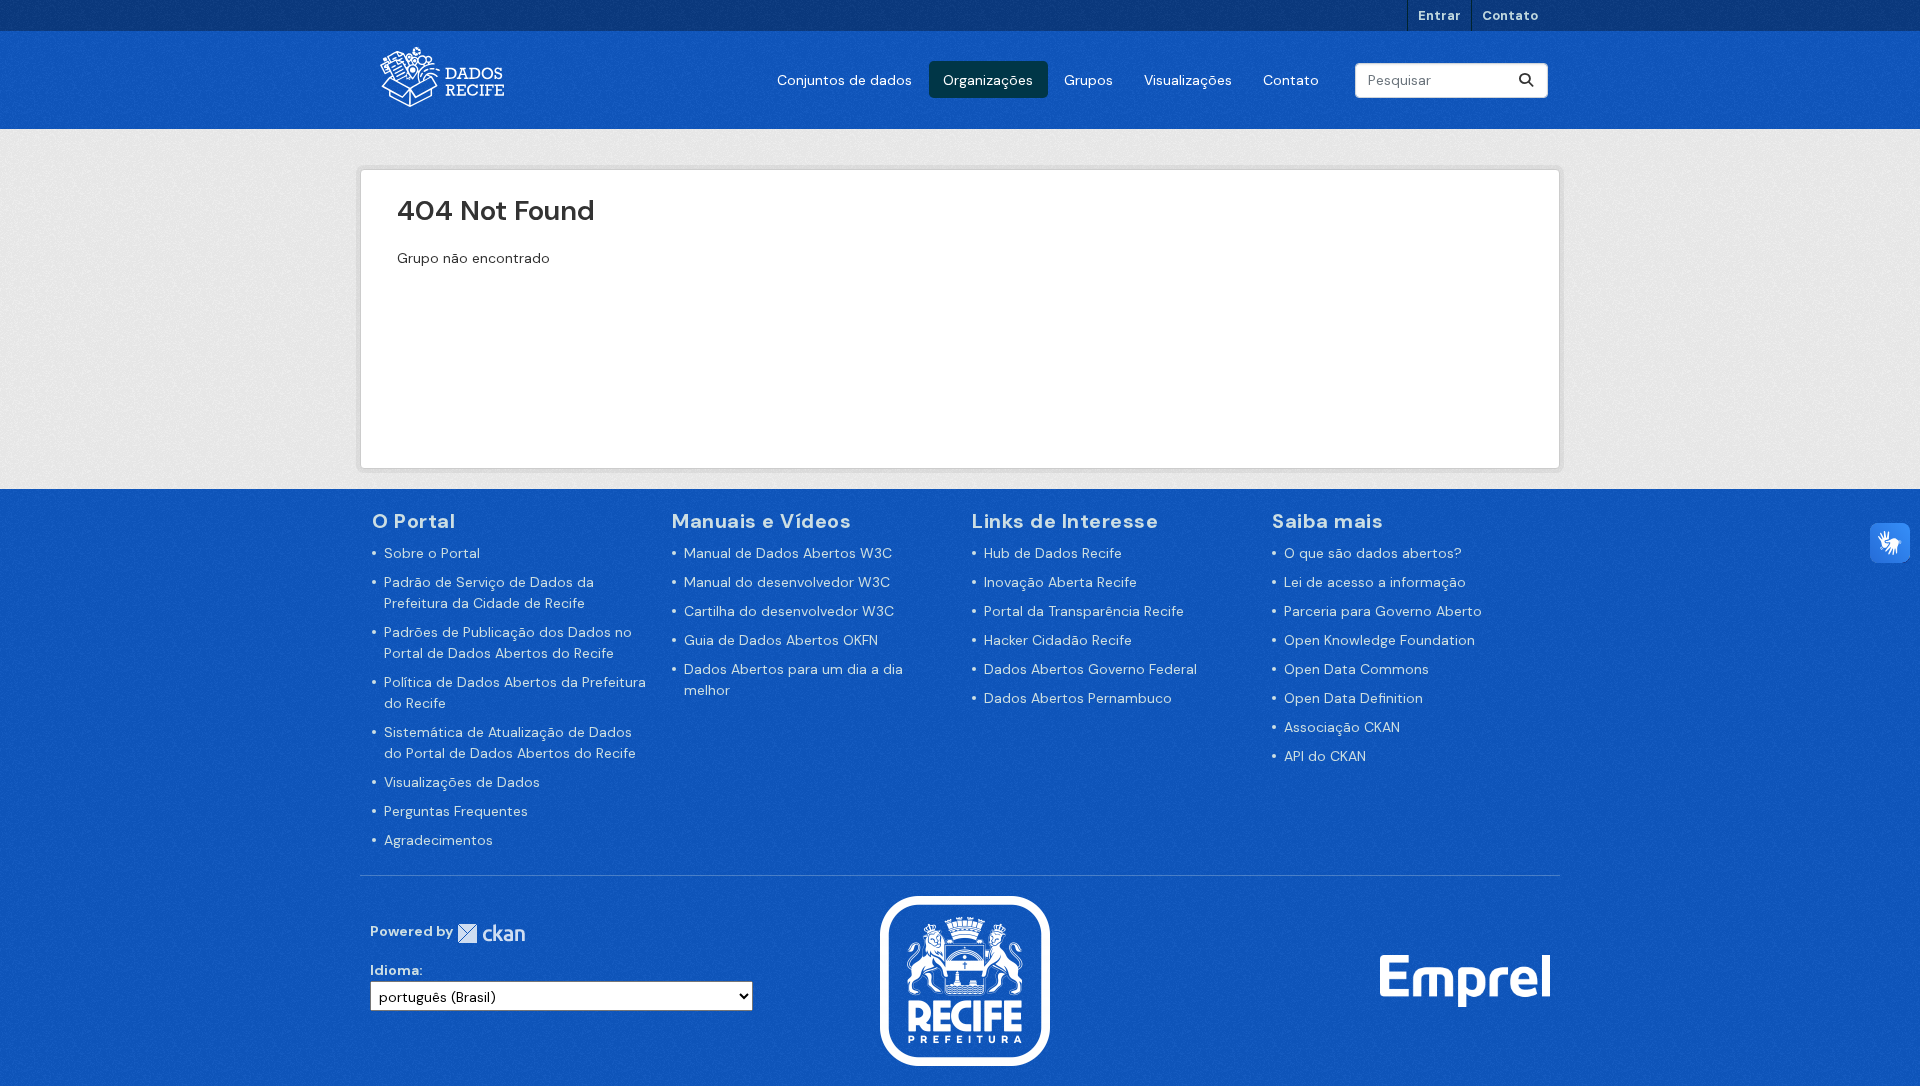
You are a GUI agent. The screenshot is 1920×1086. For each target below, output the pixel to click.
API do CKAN (1325, 756)
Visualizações (1188, 80)
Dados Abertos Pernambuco (1078, 698)
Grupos (1088, 80)
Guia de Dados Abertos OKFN (781, 640)
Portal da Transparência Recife (1084, 611)
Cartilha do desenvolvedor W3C (789, 611)
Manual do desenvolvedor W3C (787, 582)
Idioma (394, 970)
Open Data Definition (1353, 698)
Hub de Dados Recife (1053, 553)
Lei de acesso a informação (1375, 582)
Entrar (1439, 15)
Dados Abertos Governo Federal (1090, 669)
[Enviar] (1526, 80)
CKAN (491, 933)
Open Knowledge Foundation (1379, 640)
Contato (1510, 15)
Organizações (988, 80)
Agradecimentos (438, 840)
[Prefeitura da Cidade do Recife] (965, 980)
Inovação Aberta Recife (1060, 582)
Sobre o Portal (432, 553)
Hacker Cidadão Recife (1058, 640)
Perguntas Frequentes (456, 811)
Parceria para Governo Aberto (1383, 611)
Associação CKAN (1342, 727)
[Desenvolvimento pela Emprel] (1465, 980)
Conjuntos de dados (844, 80)
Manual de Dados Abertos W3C (788, 553)
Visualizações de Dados (462, 782)
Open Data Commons (1356, 669)
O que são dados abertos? (1373, 553)
